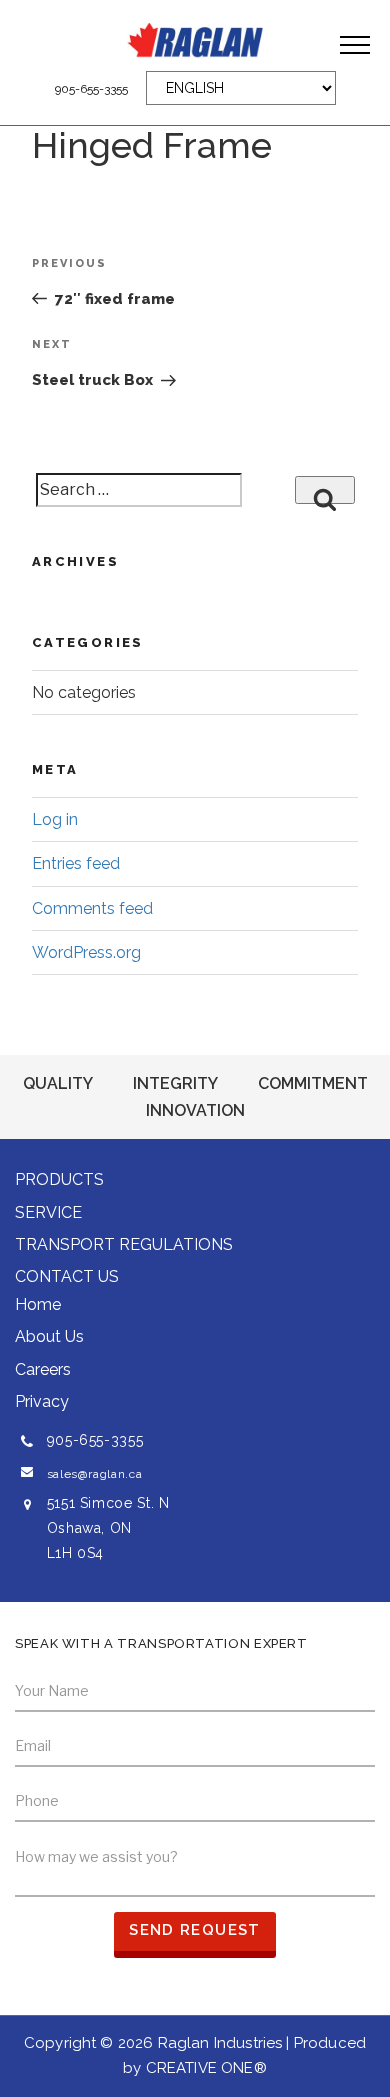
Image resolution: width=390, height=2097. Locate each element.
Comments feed (92, 908)
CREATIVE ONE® (206, 2068)
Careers (43, 1369)
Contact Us (67, 1276)
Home (38, 1304)
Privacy (42, 1401)
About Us (49, 1336)
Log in (55, 819)
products (59, 1179)
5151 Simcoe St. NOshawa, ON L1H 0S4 (108, 1528)
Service (48, 1212)
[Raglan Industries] (195, 40)
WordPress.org (86, 952)
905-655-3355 (91, 89)
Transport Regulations (124, 1244)
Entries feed (76, 863)
